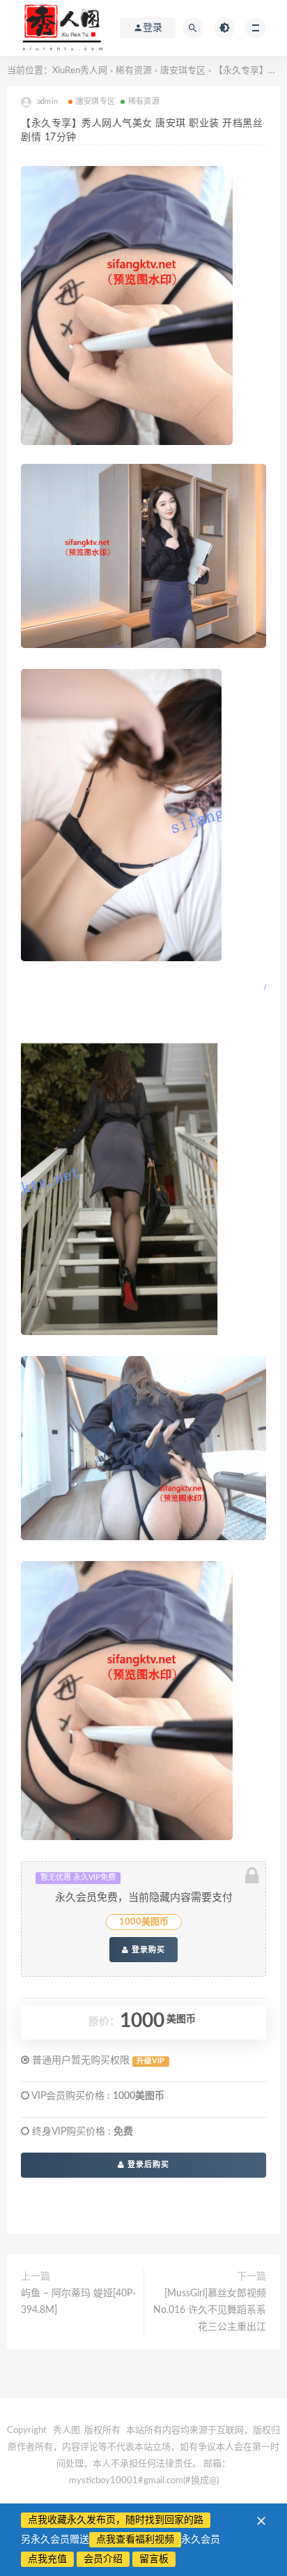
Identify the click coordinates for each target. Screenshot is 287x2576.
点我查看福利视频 (135, 2540)
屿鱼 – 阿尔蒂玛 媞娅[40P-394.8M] (78, 2302)
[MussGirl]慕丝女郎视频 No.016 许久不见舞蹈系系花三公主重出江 (210, 2310)
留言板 (154, 2559)
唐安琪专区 (183, 71)
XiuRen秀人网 (80, 71)
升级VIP (150, 2061)
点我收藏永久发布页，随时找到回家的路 (116, 2520)
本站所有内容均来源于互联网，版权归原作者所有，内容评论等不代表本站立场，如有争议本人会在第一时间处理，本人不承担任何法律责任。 (144, 2447)
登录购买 (147, 1950)
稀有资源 (134, 71)
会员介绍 (103, 2559)
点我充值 (47, 2559)
